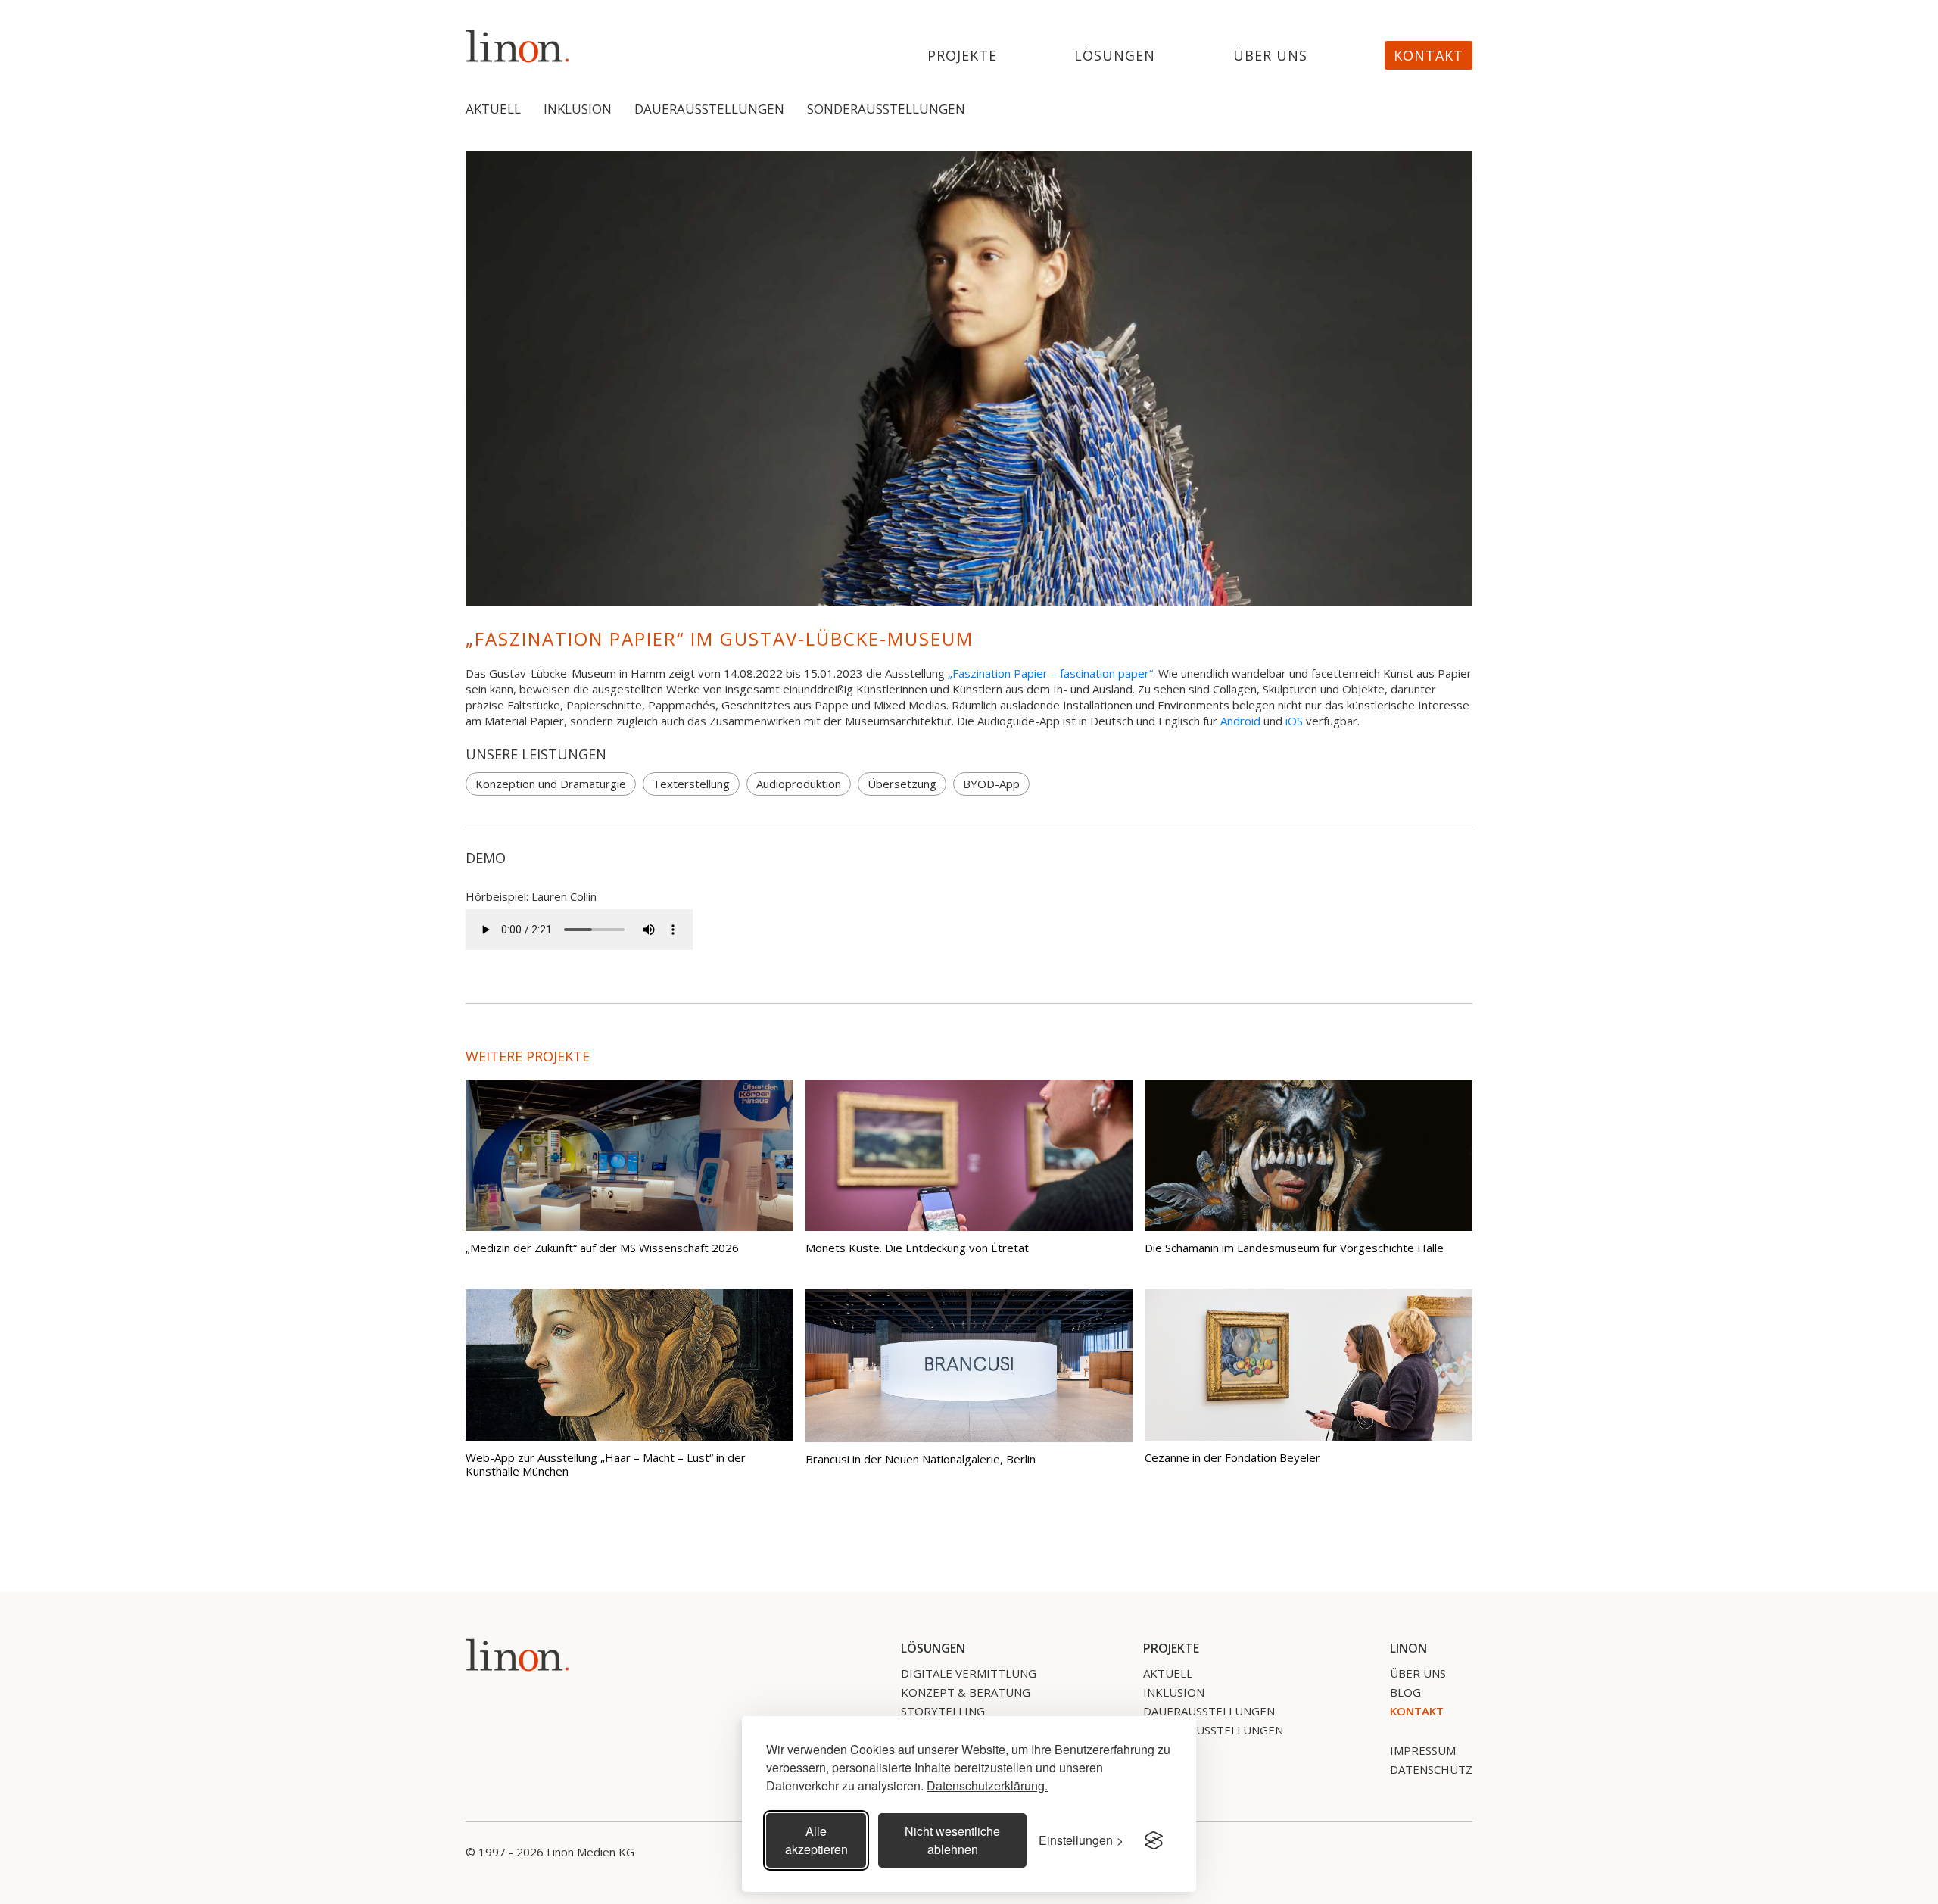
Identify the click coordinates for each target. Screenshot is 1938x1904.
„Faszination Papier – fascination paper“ (1050, 673)
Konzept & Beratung (966, 1692)
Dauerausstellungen (709, 109)
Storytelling (943, 1711)
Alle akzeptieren (816, 1840)
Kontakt (1429, 55)
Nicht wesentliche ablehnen (952, 1840)
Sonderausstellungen (886, 109)
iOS (1294, 721)
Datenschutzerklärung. (987, 1786)
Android (1240, 721)
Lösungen (1115, 56)
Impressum (1423, 1750)
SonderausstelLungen (1213, 1730)
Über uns (1270, 56)
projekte (962, 56)
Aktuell (493, 109)
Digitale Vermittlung (969, 1673)
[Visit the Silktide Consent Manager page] (1154, 1840)
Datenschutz (1431, 1769)
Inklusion (578, 109)
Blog (1405, 1692)
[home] (518, 46)
